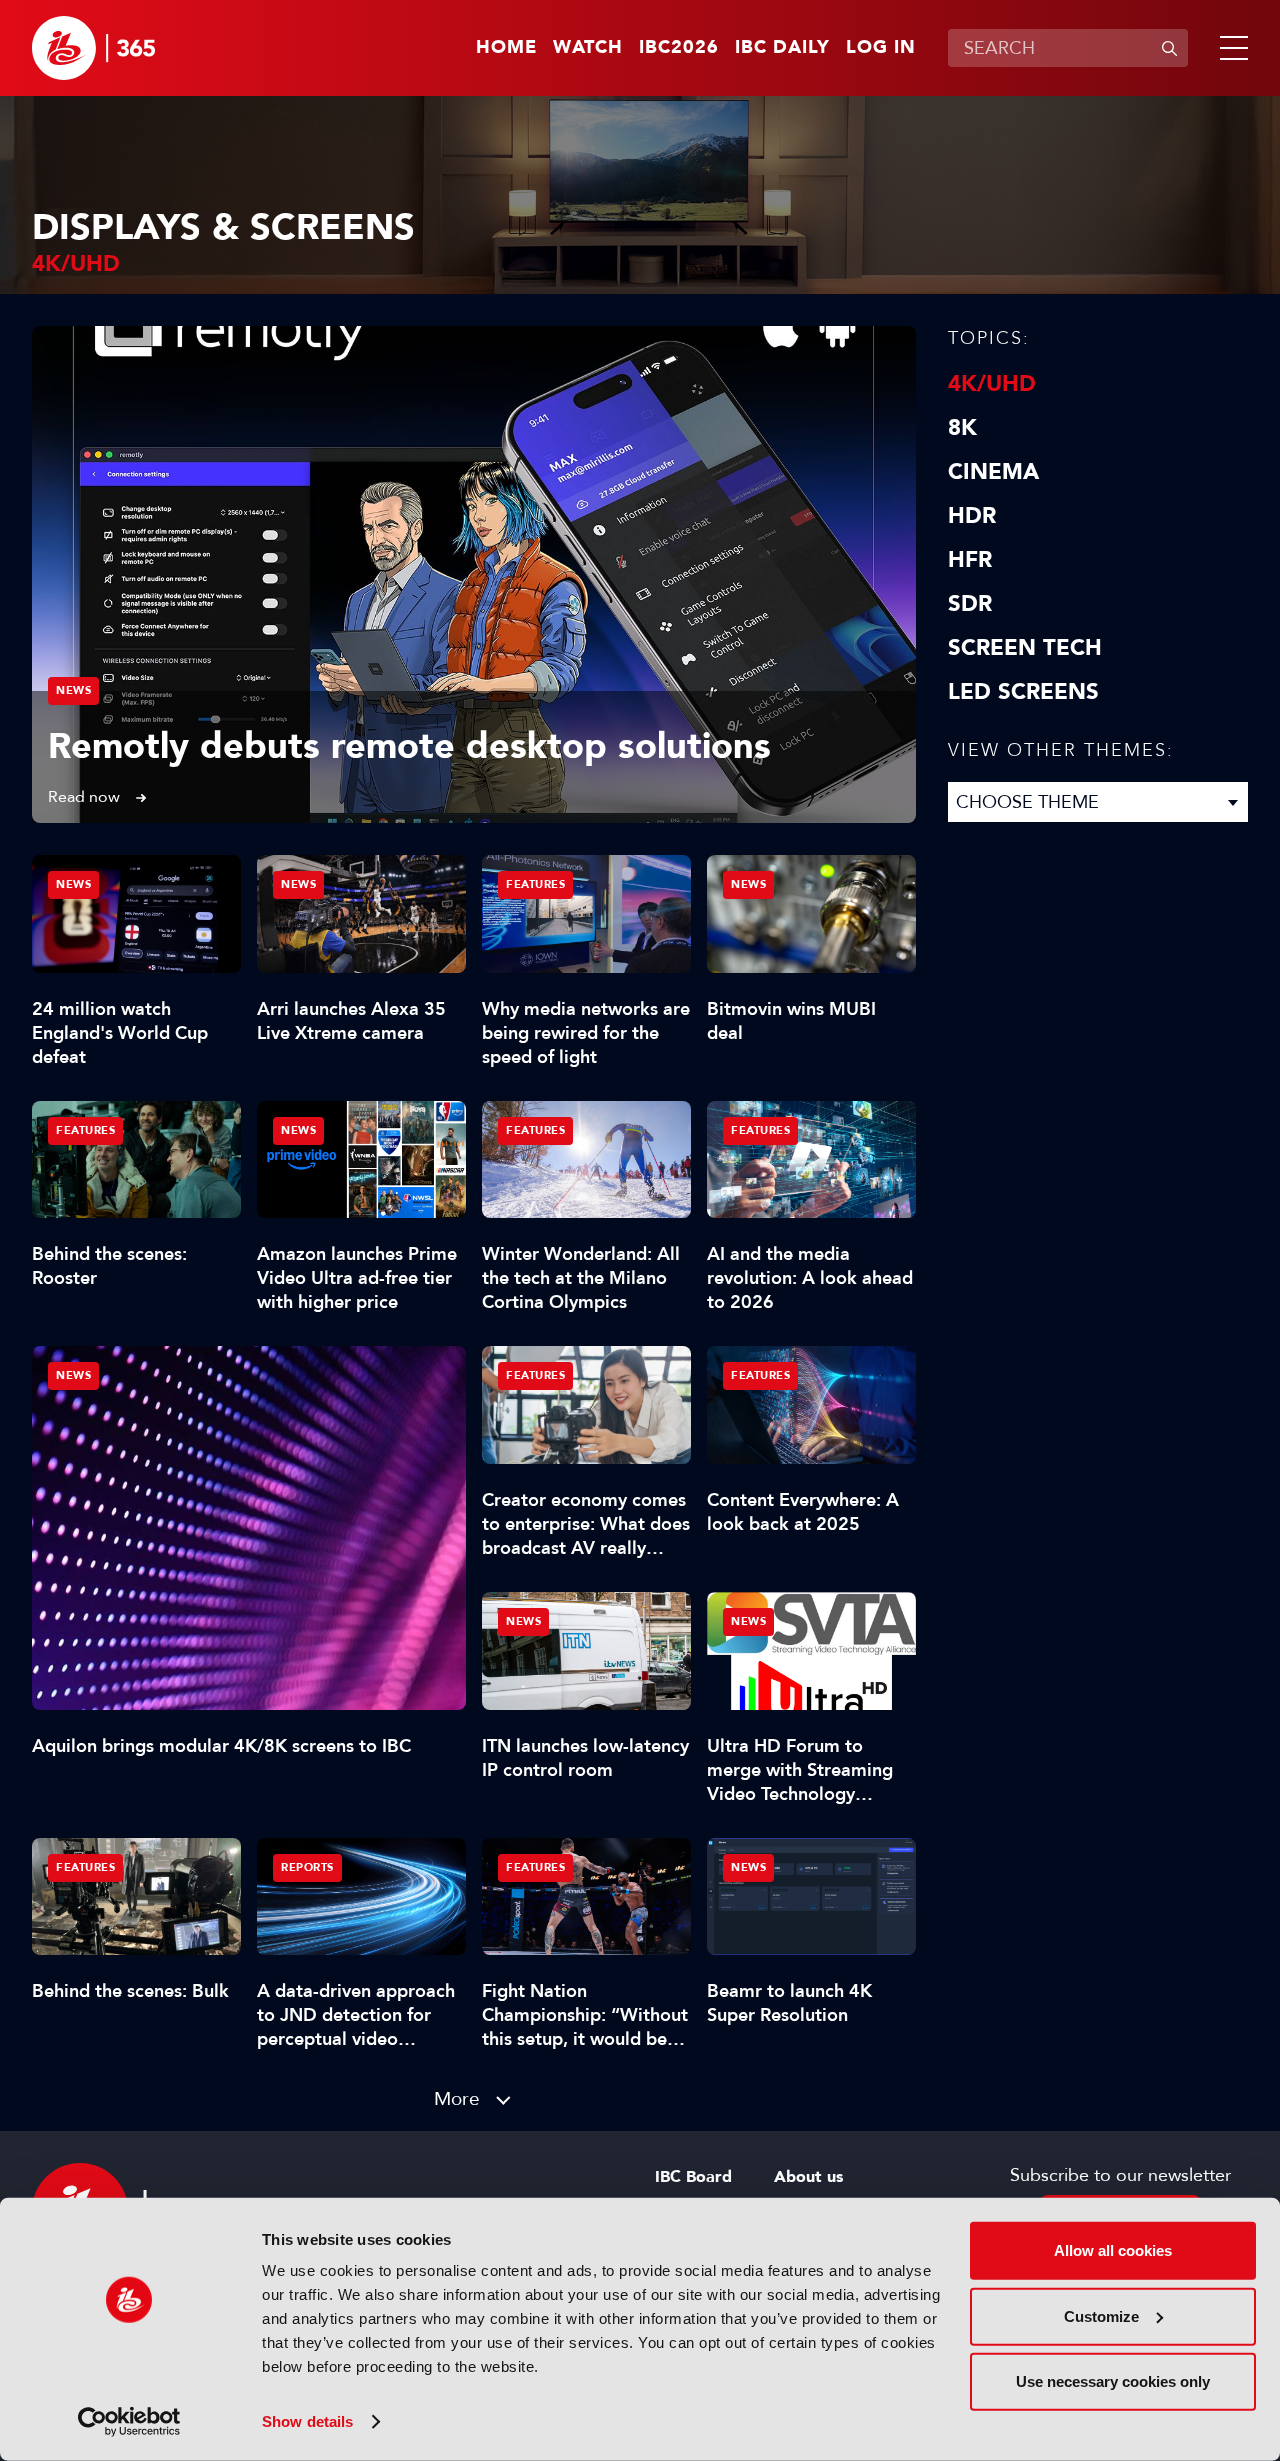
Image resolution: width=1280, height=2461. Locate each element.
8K (962, 428)
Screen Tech (1025, 648)
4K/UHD (992, 384)
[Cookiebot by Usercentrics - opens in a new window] (129, 2422)
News (73, 690)
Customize (1101, 2315)
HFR (970, 560)
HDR (972, 516)
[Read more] (474, 574)
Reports (307, 1867)
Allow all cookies (1113, 2250)
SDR (970, 604)
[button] (1230, 48)
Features (535, 884)
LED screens (1023, 692)
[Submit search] (1169, 48)
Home (506, 48)
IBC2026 (679, 48)
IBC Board (693, 2177)
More (457, 2098)
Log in (881, 48)
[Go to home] (93, 48)
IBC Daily (782, 48)
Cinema (993, 472)
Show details (307, 2421)
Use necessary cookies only (1113, 2381)
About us (808, 2177)
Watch (588, 48)
